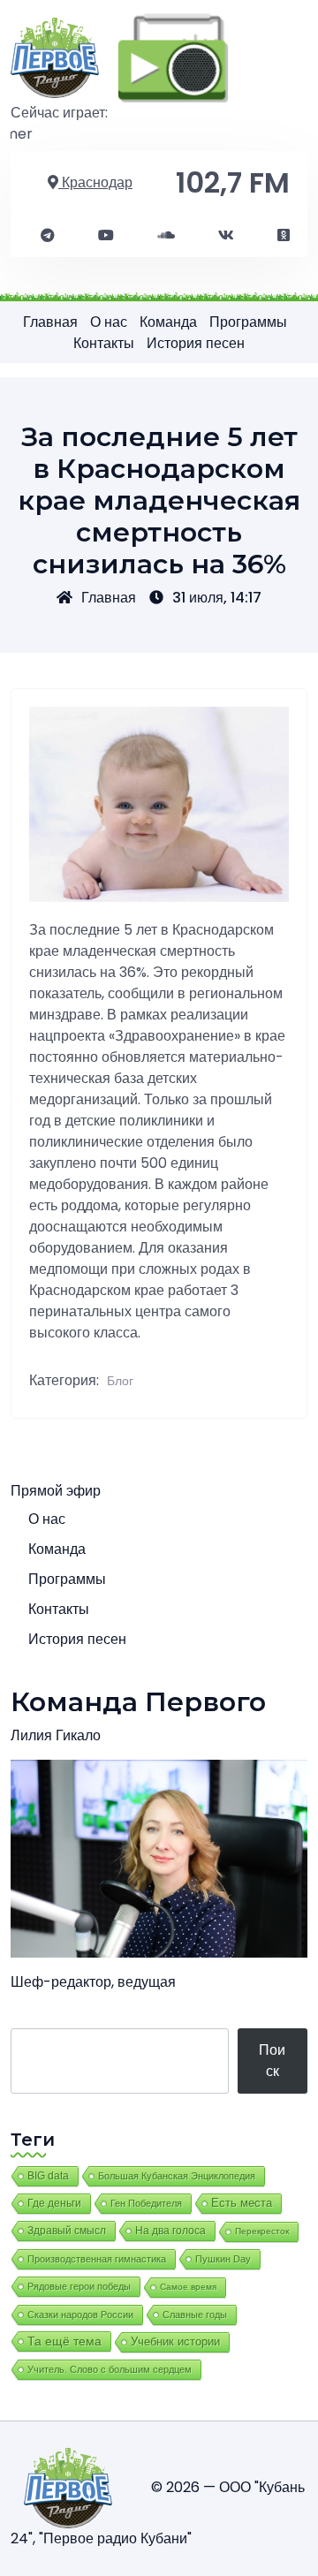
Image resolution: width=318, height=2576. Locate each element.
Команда (168, 322)
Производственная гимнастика (97, 2259)
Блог (120, 1381)
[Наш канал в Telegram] (48, 236)
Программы (248, 322)
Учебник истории (175, 2341)
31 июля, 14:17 (217, 598)
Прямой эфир (56, 1491)
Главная (50, 322)
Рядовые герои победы (79, 2286)
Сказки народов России (80, 2315)
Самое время (188, 2287)
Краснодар (95, 182)
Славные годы (195, 2315)
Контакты (104, 343)
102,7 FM (233, 182)
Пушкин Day (223, 2259)
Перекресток (262, 2231)
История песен (196, 343)
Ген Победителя (146, 2203)
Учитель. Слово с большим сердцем (110, 2369)
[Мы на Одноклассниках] (284, 236)
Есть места (242, 2203)
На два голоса (170, 2230)
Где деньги (54, 2203)
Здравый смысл (67, 2231)
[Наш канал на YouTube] (106, 236)
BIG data (48, 2176)
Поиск (272, 2061)
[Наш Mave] (166, 236)
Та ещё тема (64, 2341)
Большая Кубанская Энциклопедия (177, 2176)
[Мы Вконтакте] (226, 236)
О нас (109, 322)
